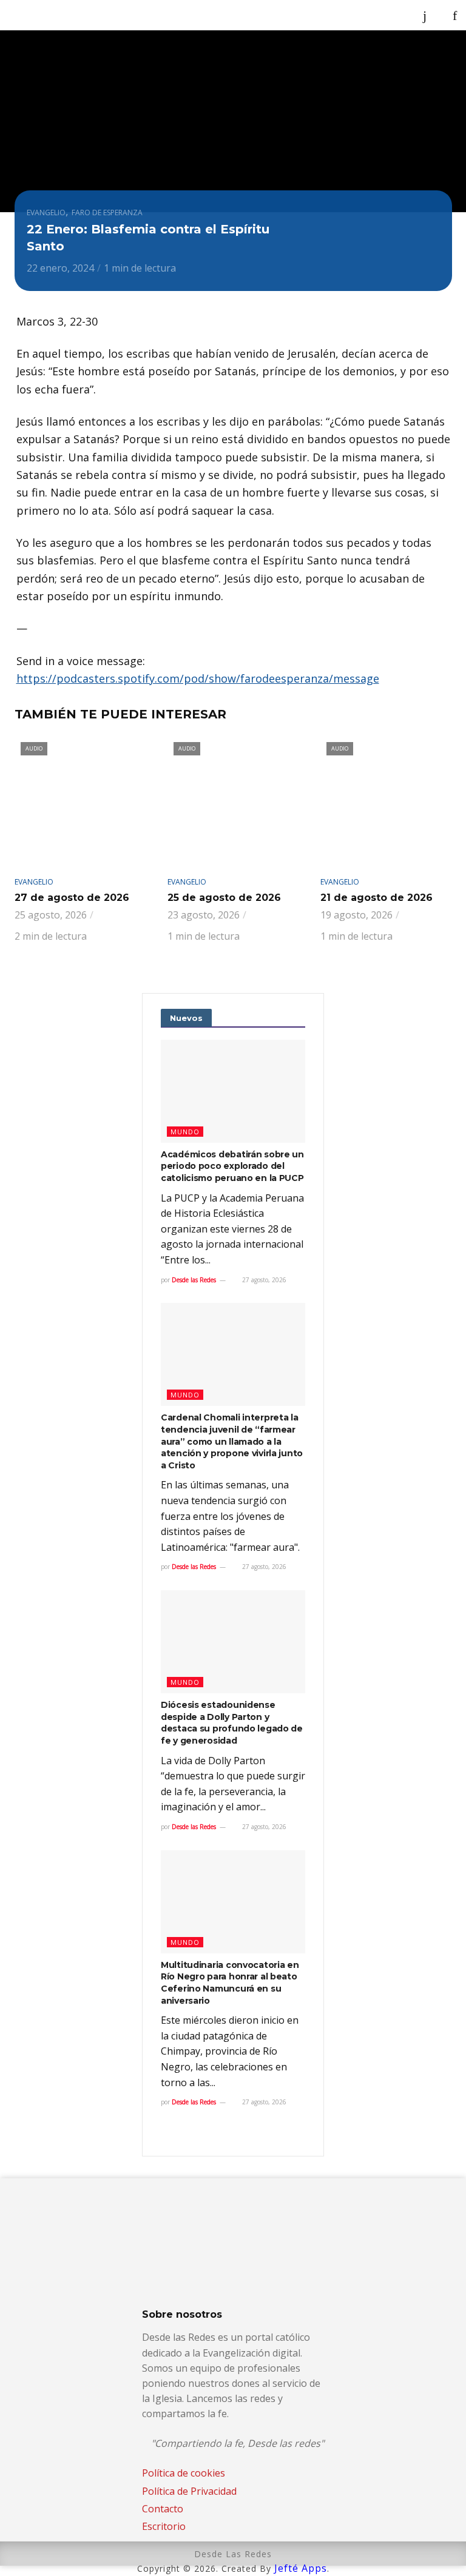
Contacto (163, 2509)
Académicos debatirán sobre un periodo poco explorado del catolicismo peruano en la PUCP (232, 1166)
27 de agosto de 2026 (72, 898)
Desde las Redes (194, 1280)
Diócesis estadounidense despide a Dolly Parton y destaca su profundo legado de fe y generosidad (232, 1723)
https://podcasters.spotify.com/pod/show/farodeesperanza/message (198, 678)
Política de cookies (184, 2473)
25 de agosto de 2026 (224, 898)
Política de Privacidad (189, 2491)
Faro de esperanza (107, 212)
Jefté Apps (301, 2568)
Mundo (185, 1132)
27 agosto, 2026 (263, 1280)
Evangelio (46, 212)
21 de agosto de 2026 (377, 898)
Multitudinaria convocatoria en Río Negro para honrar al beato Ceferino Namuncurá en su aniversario (230, 1983)
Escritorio (164, 2526)
